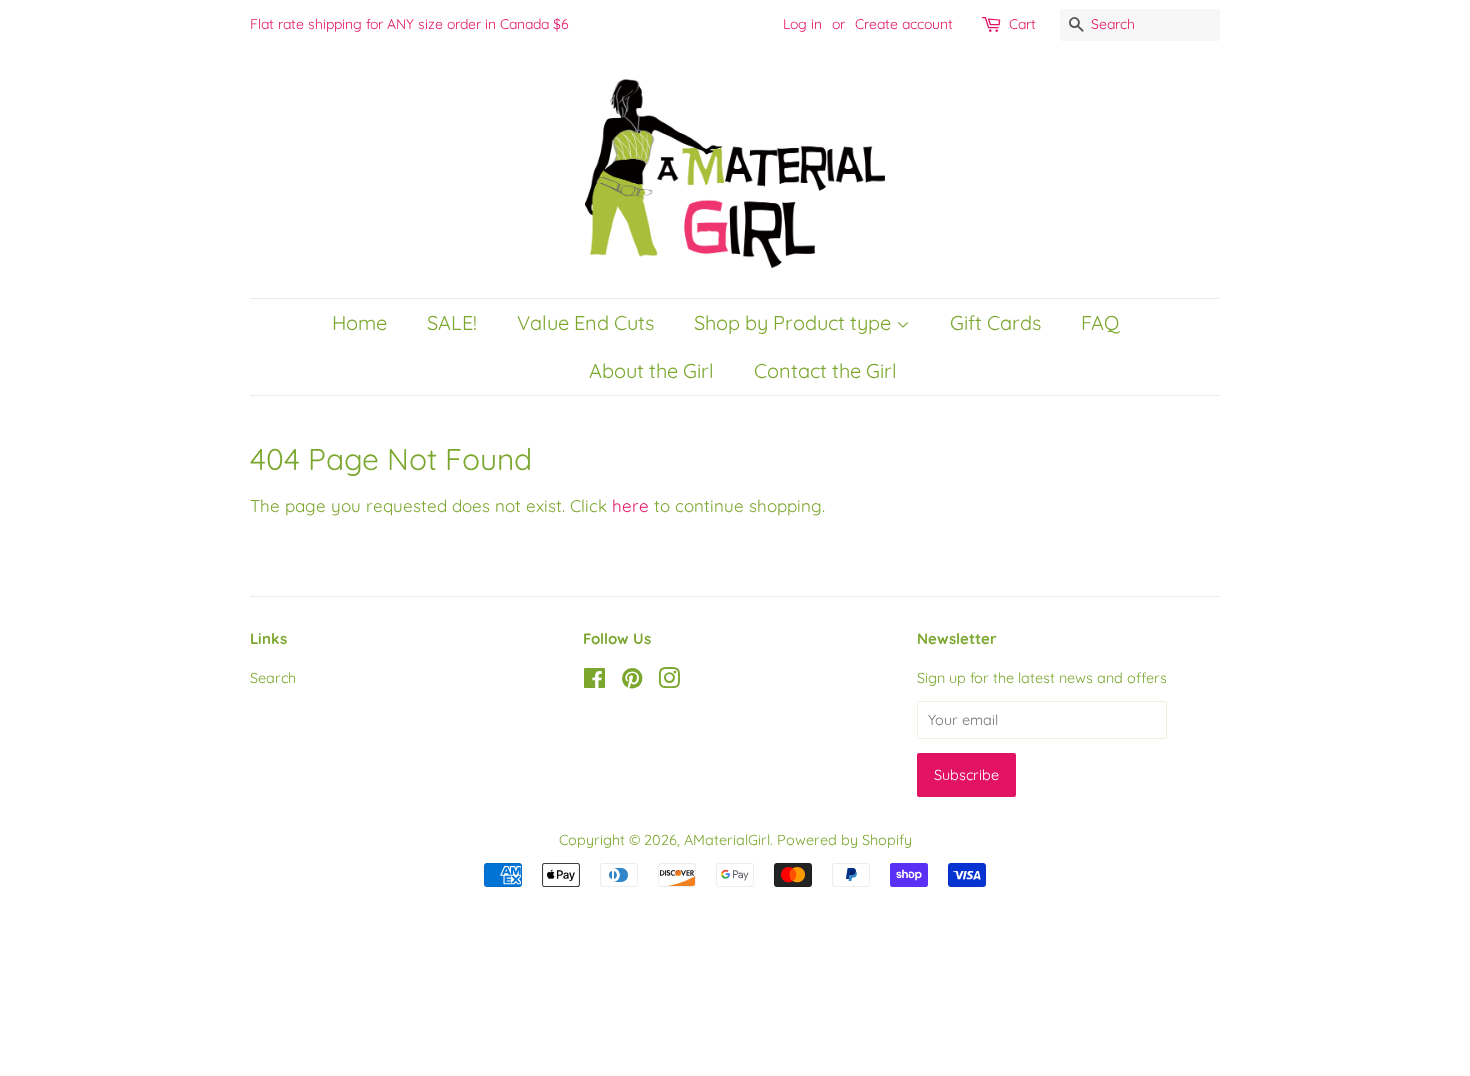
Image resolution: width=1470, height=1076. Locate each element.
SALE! (452, 322)
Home (359, 322)
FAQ (1100, 322)
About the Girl (651, 370)
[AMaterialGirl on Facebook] (594, 682)
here (630, 505)
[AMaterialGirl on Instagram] (669, 682)
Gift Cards (995, 322)
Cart (1022, 24)
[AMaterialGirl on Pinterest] (632, 682)
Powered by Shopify (844, 840)
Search (273, 678)
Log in (802, 24)
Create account (904, 24)
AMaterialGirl (727, 840)
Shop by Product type (795, 322)
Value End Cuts (585, 322)
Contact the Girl (825, 370)
